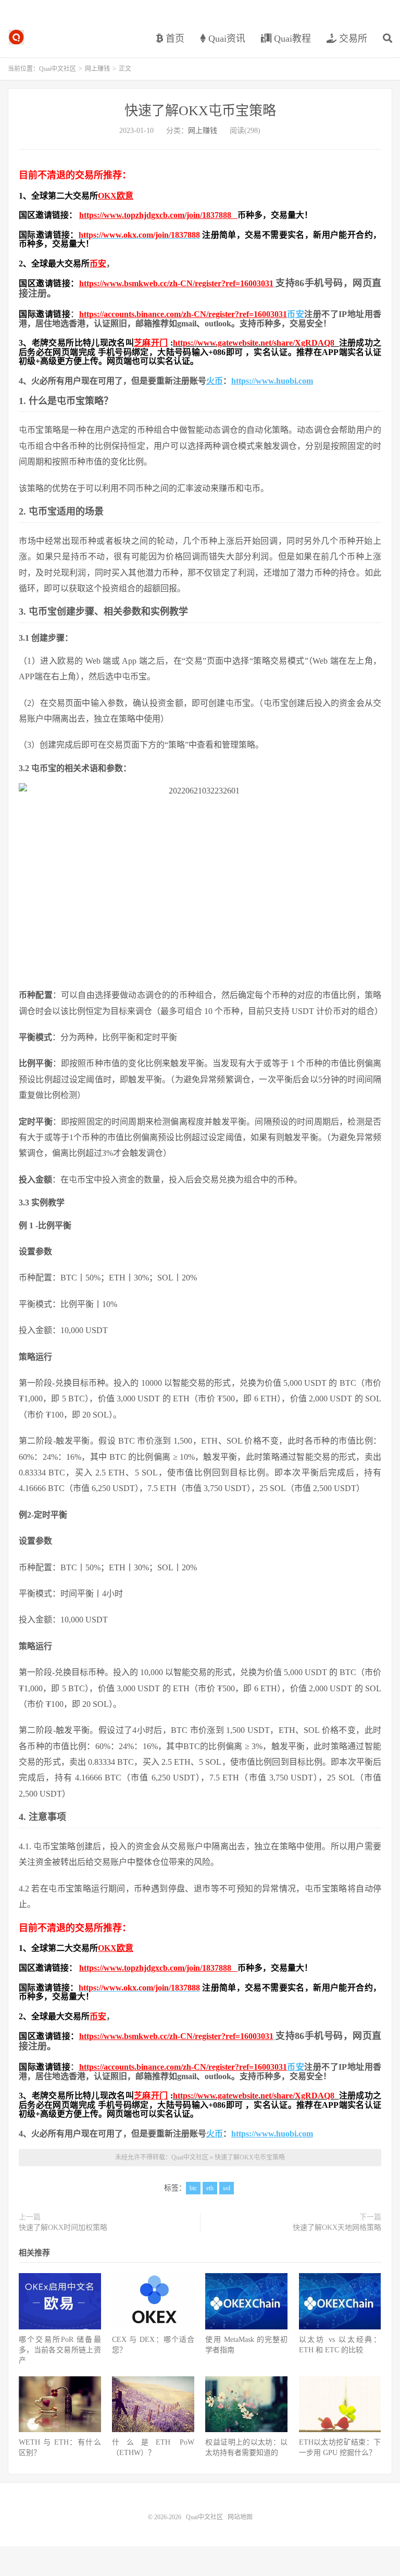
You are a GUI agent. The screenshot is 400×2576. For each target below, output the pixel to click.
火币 (215, 381)
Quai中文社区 (16, 37)
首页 (174, 39)
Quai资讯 (226, 39)
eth (210, 2188)
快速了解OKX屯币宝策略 (200, 111)
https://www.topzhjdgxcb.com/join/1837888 (158, 215)
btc (193, 2188)
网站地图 (240, 2517)
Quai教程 (291, 39)
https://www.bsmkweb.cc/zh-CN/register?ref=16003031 (176, 283)
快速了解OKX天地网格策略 (337, 2227)
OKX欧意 (116, 196)
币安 (98, 264)
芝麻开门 (151, 343)
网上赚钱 (97, 69)
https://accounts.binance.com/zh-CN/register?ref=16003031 (183, 314)
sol (227, 2188)
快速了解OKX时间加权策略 (63, 2227)
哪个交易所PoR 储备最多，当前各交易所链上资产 (60, 2350)
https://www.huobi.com (272, 381)
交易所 (352, 39)
